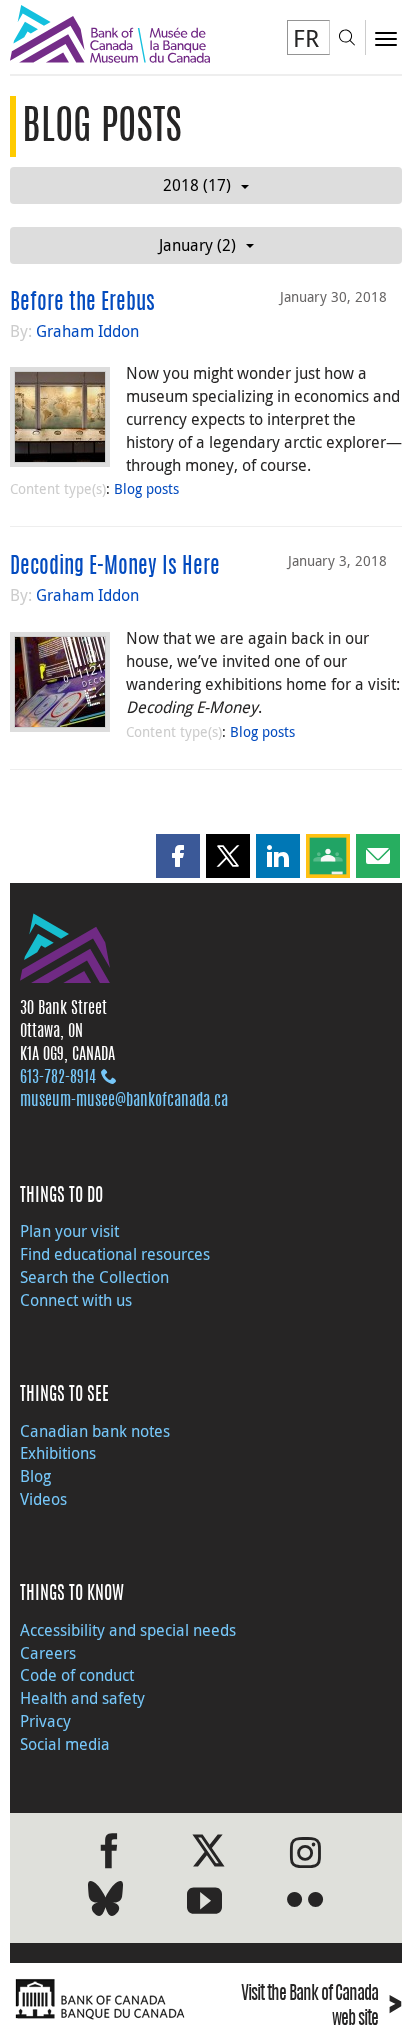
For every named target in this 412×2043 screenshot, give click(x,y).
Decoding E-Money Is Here (115, 567)
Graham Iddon (87, 331)
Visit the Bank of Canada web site (321, 2007)
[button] (178, 856)
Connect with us (76, 1300)
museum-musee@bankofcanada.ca (124, 1101)
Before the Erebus (82, 303)
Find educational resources (115, 1254)
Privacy (45, 1721)
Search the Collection (94, 1277)
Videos (43, 1499)
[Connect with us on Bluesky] (105, 1902)
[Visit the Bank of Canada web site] (103, 1999)
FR (306, 38)
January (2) (197, 245)
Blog (35, 1476)
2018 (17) (197, 185)
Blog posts (146, 488)
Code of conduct (77, 1675)
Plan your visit (69, 1231)
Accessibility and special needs (128, 1630)
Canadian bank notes (95, 1431)
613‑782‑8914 (58, 1078)
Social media (65, 1744)
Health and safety (82, 1698)
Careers (48, 1653)
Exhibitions (58, 1453)
